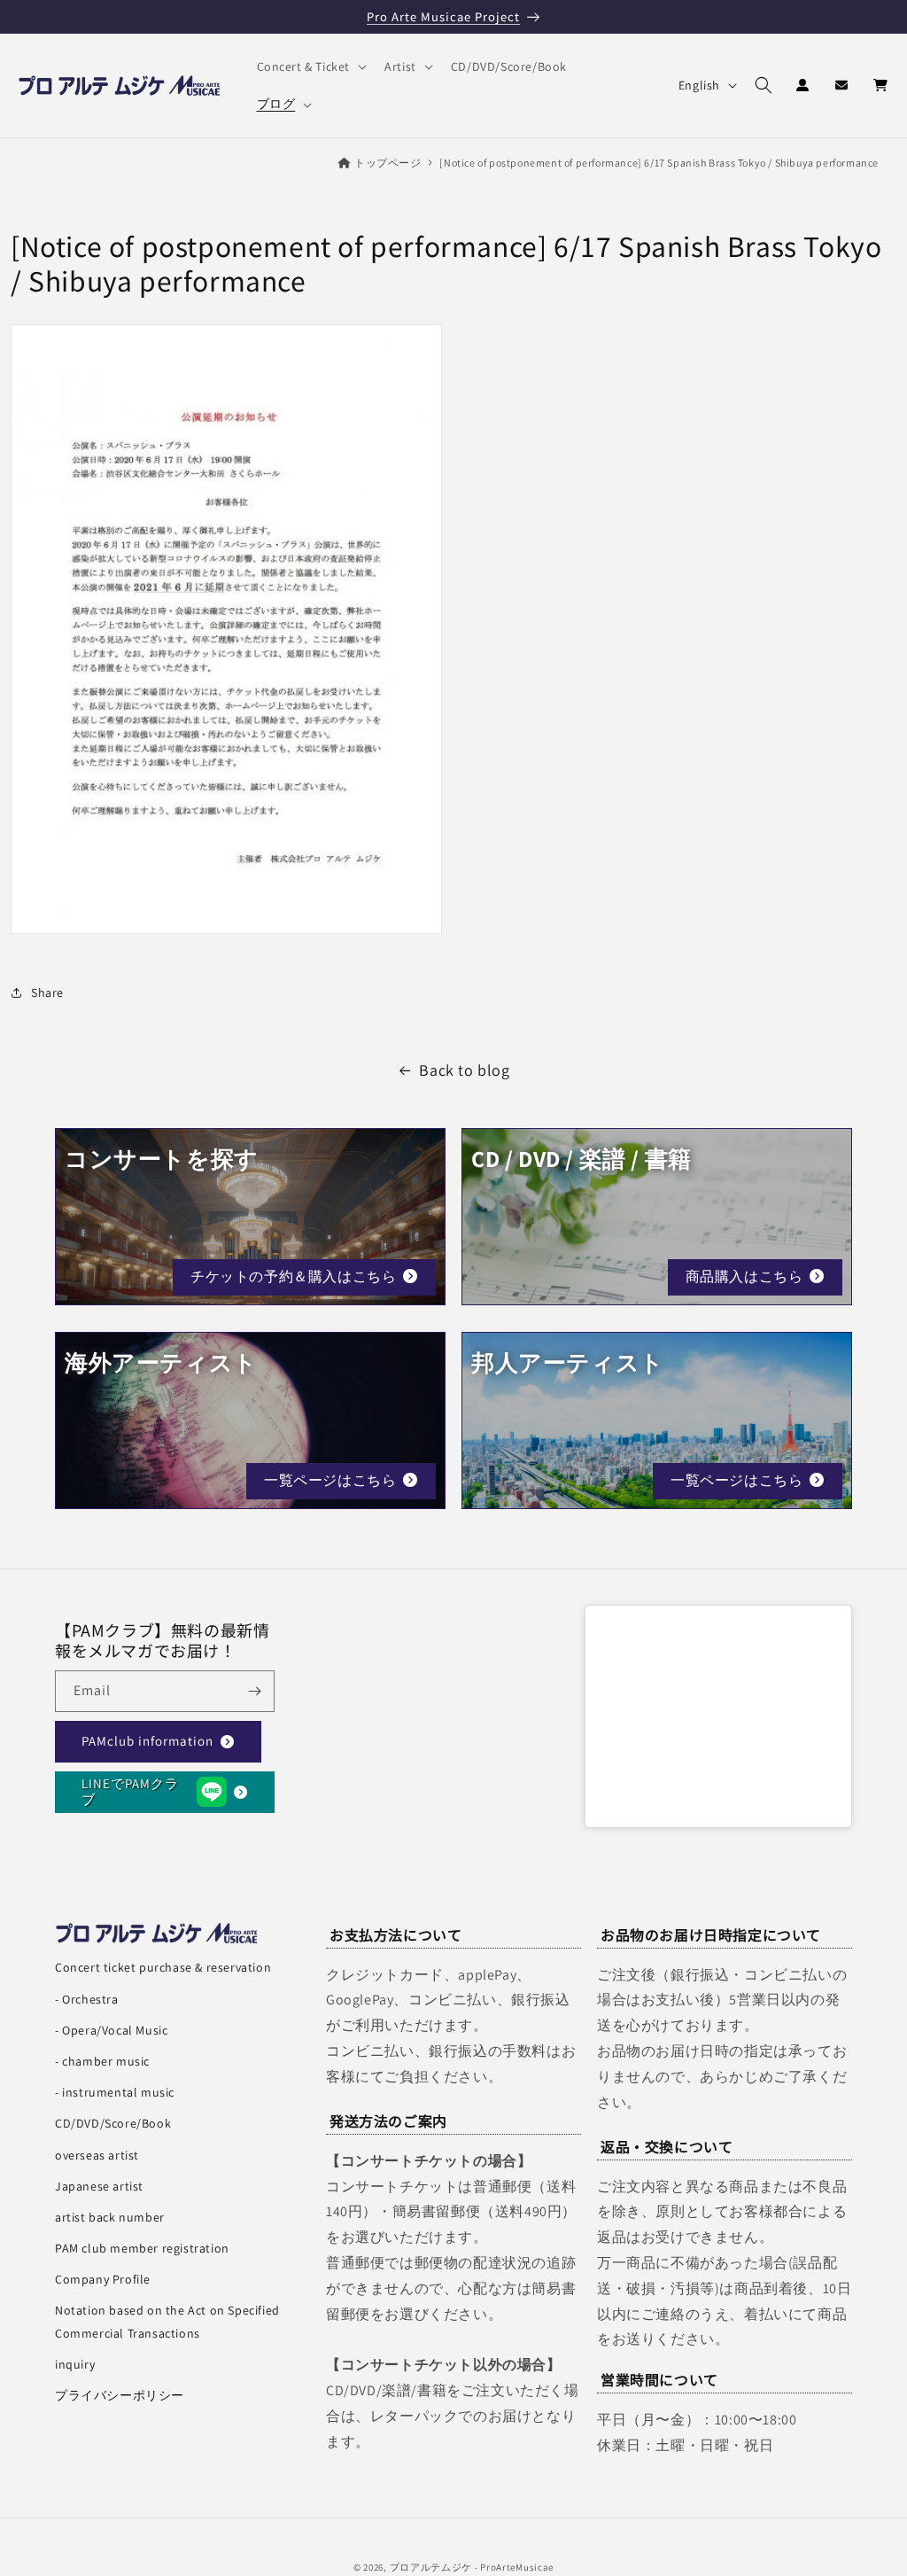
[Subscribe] (254, 1691)
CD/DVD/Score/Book (113, 2123)
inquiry (75, 2364)
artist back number (110, 2217)
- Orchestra (87, 1999)
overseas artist (97, 2155)
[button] (310, 66)
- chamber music (102, 2061)
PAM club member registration (142, 2248)
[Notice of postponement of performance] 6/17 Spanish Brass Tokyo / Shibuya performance (659, 163)
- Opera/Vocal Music (111, 2030)
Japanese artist (99, 2186)
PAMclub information (147, 1741)
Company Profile (103, 2279)
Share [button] (47, 992)
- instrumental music (115, 2092)
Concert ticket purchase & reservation (163, 1967)
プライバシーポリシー (120, 2395)
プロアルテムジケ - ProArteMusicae (472, 2567)
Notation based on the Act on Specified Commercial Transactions (167, 2321)
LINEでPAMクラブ (130, 1791)
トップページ (388, 163)
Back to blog (464, 1070)
